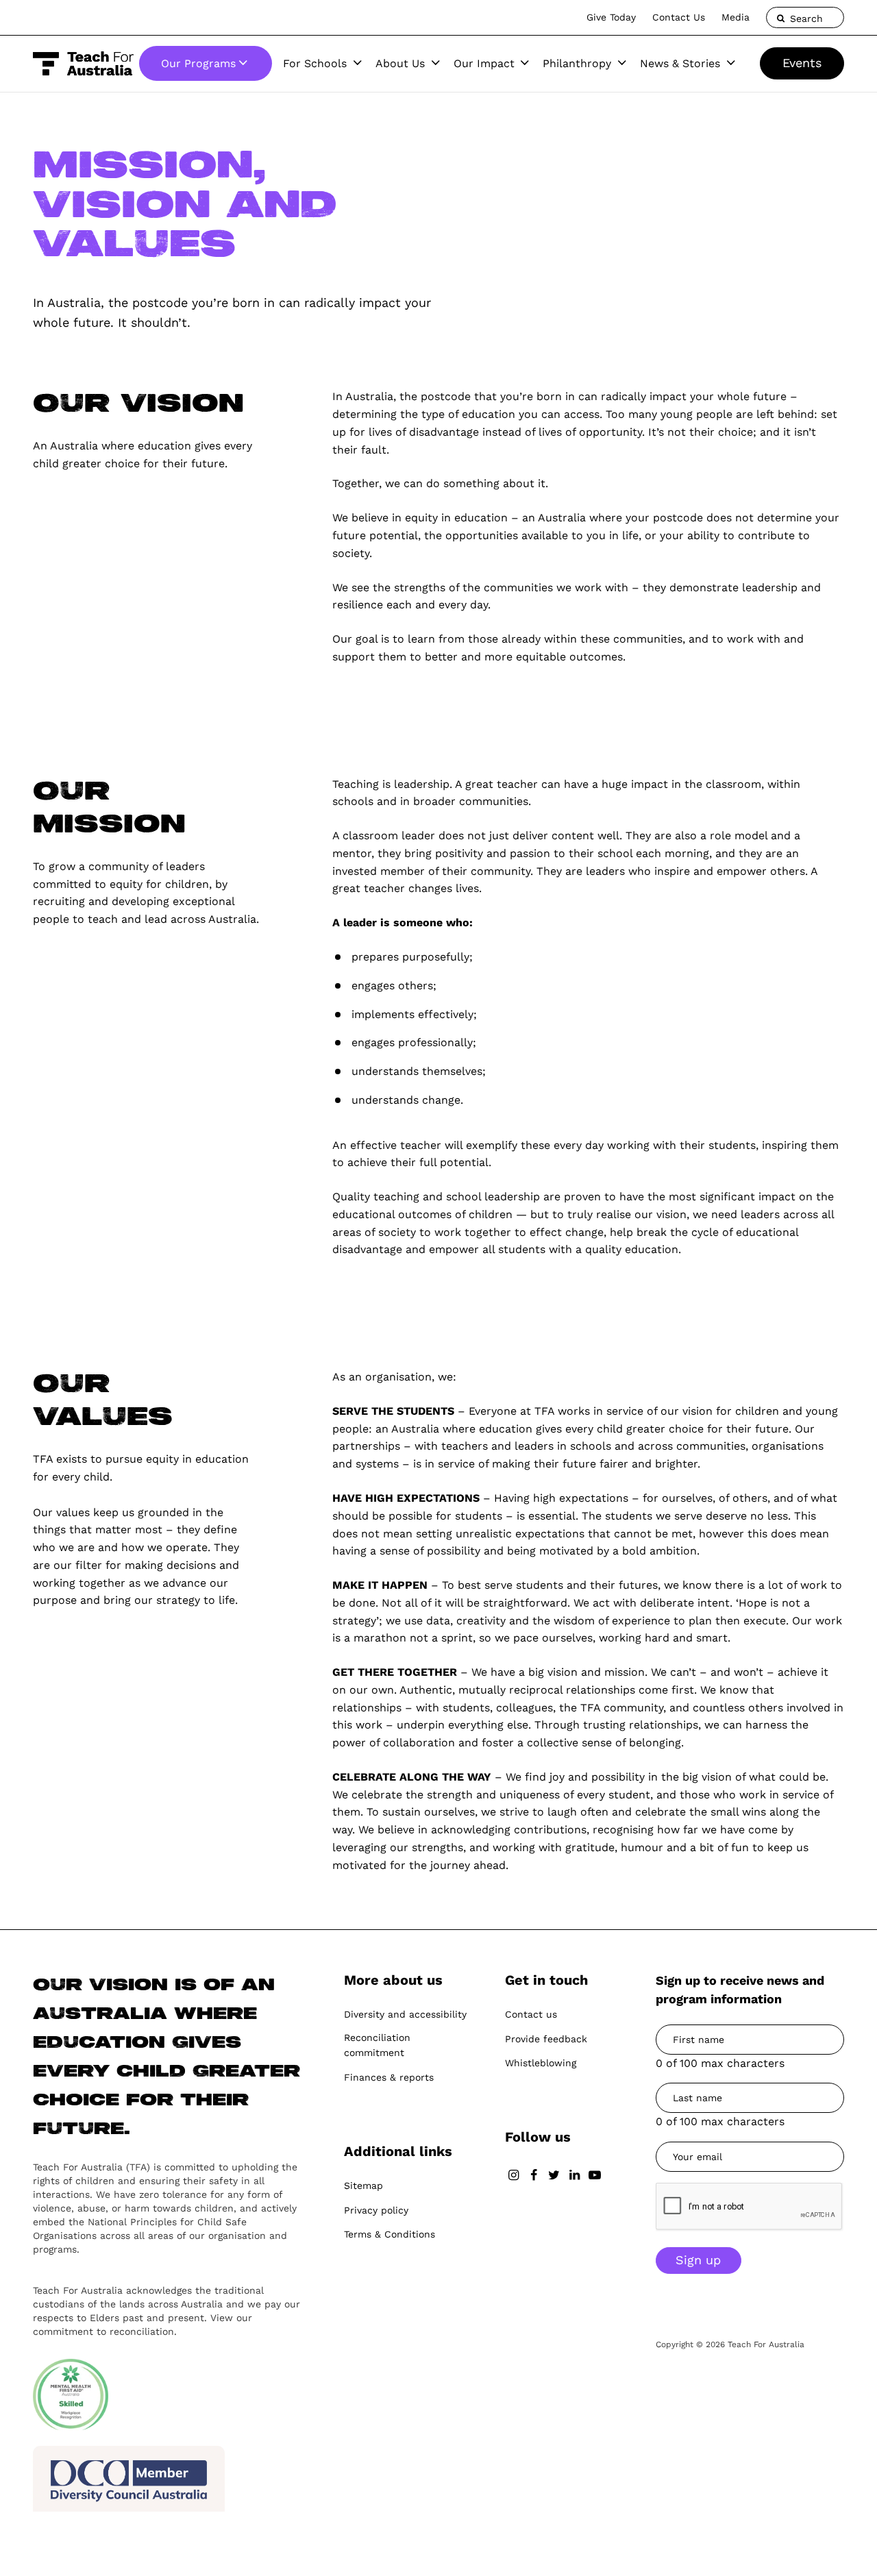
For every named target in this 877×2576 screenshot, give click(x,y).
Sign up (698, 2260)
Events (802, 63)
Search (805, 18)
